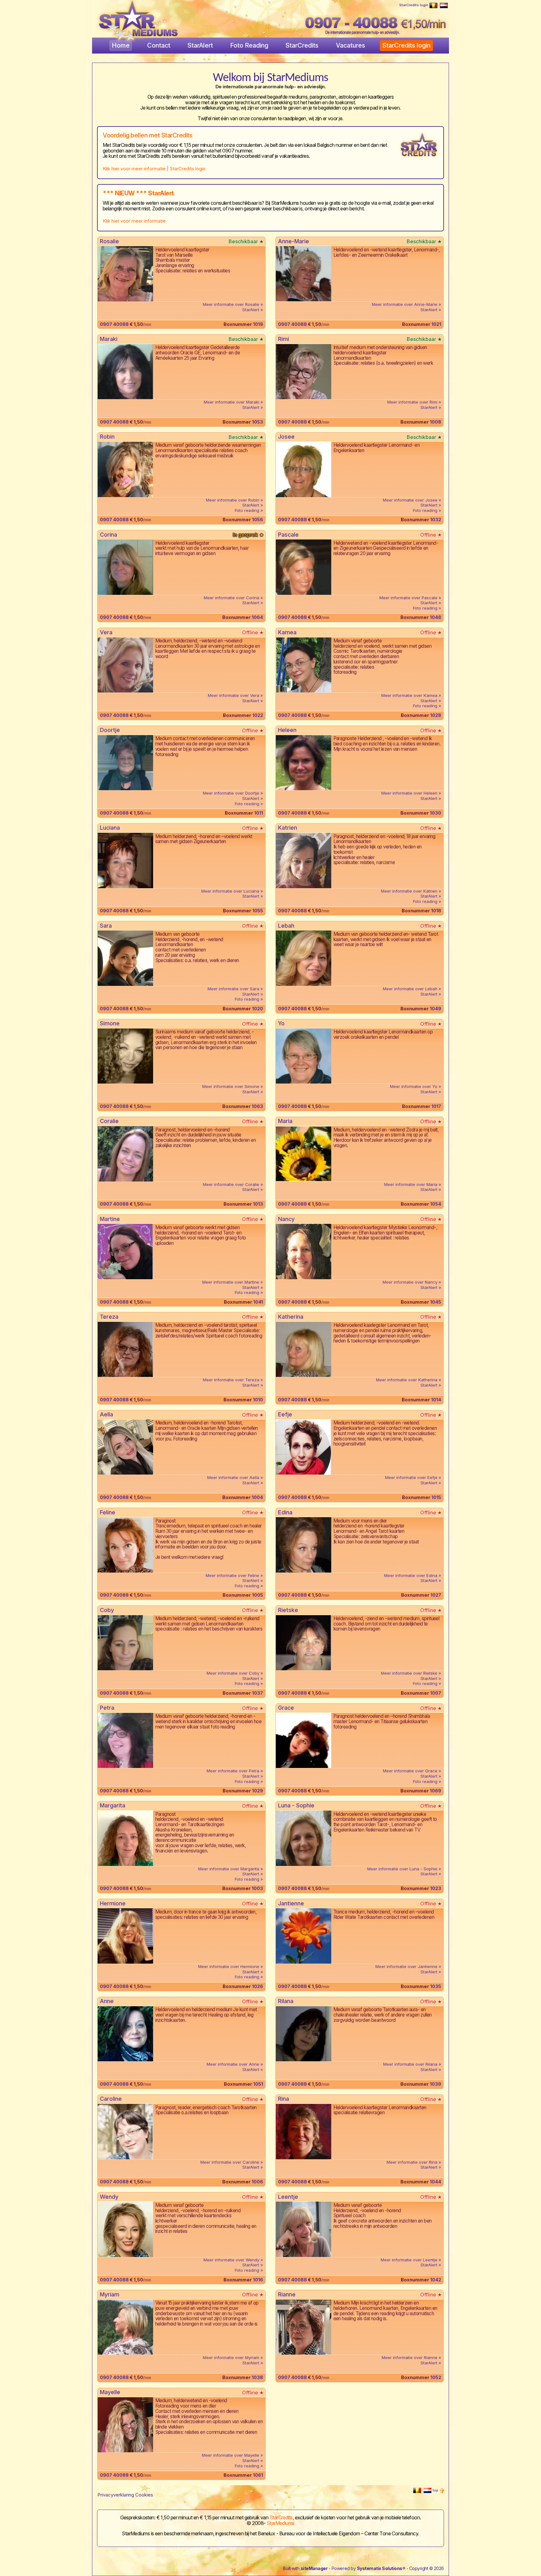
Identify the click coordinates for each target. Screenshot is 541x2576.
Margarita (113, 1805)
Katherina (291, 1317)
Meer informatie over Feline (233, 1575)
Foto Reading (249, 45)
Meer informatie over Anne (234, 2064)
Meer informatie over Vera (234, 695)
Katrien (288, 828)
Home (121, 45)
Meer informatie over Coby (234, 1673)
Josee (286, 437)
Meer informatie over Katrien (410, 891)
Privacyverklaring (116, 2495)
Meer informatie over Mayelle (231, 2455)
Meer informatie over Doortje (232, 793)
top (436, 2490)
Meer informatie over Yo (414, 1086)
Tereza (109, 1317)
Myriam (110, 2294)
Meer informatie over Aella (234, 1477)
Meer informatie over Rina (413, 2162)
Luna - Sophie (296, 1805)
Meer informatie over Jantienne (407, 1966)
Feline (108, 1512)
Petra (107, 1708)
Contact (159, 45)
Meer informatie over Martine (231, 1282)
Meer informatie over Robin (233, 500)
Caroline (111, 2099)
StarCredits (302, 45)
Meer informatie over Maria (411, 1184)
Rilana (286, 2001)
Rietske (288, 1610)
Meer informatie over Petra (234, 1771)
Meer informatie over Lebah (411, 989)
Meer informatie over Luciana (231, 891)
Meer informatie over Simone (231, 1086)
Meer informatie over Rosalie (232, 304)
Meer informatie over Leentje (410, 2260)
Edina (285, 1512)
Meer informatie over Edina (411, 1575)
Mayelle (110, 2392)
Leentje (288, 2197)
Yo (281, 1023)
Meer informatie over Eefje (412, 1477)
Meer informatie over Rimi (413, 402)
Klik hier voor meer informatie (134, 169)
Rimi (283, 339)
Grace (286, 1708)
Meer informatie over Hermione (229, 1966)
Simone (110, 1023)
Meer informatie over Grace (411, 1771)
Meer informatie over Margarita (229, 1869)
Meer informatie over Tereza (232, 1380)
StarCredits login (414, 5)
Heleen (287, 730)
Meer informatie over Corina (232, 598)
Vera (106, 632)
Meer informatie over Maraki (232, 402)
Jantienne (291, 1903)
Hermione (113, 1903)
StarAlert (200, 45)
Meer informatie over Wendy (232, 2260)
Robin (107, 437)
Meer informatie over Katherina (407, 1380)
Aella (106, 1414)
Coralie (109, 1121)
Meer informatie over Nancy (411, 1282)
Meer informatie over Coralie (232, 1184)
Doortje (110, 730)
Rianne (287, 2294)
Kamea (287, 632)
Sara (106, 926)
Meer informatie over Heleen (410, 793)
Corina (108, 535)
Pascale (288, 535)
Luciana (110, 828)
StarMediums (281, 2523)
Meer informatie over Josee (411, 500)
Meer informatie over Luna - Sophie (403, 1869)
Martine (110, 1219)
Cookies (144, 2495)
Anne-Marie (294, 241)
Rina (283, 2099)
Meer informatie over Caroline (230, 2162)
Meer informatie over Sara (234, 989)
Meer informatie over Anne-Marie (405, 304)
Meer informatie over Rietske (410, 1673)
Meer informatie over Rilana (411, 2064)
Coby (107, 1610)
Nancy (286, 1219)
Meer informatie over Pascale (409, 598)
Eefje (285, 1414)
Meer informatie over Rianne (410, 2357)
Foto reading (247, 510)
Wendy (109, 2197)
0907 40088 (114, 324)
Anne (107, 2001)
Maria (285, 1121)
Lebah (286, 926)
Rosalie (109, 241)
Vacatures (350, 45)
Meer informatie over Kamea (410, 695)
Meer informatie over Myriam (232, 2357)
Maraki (109, 339)
